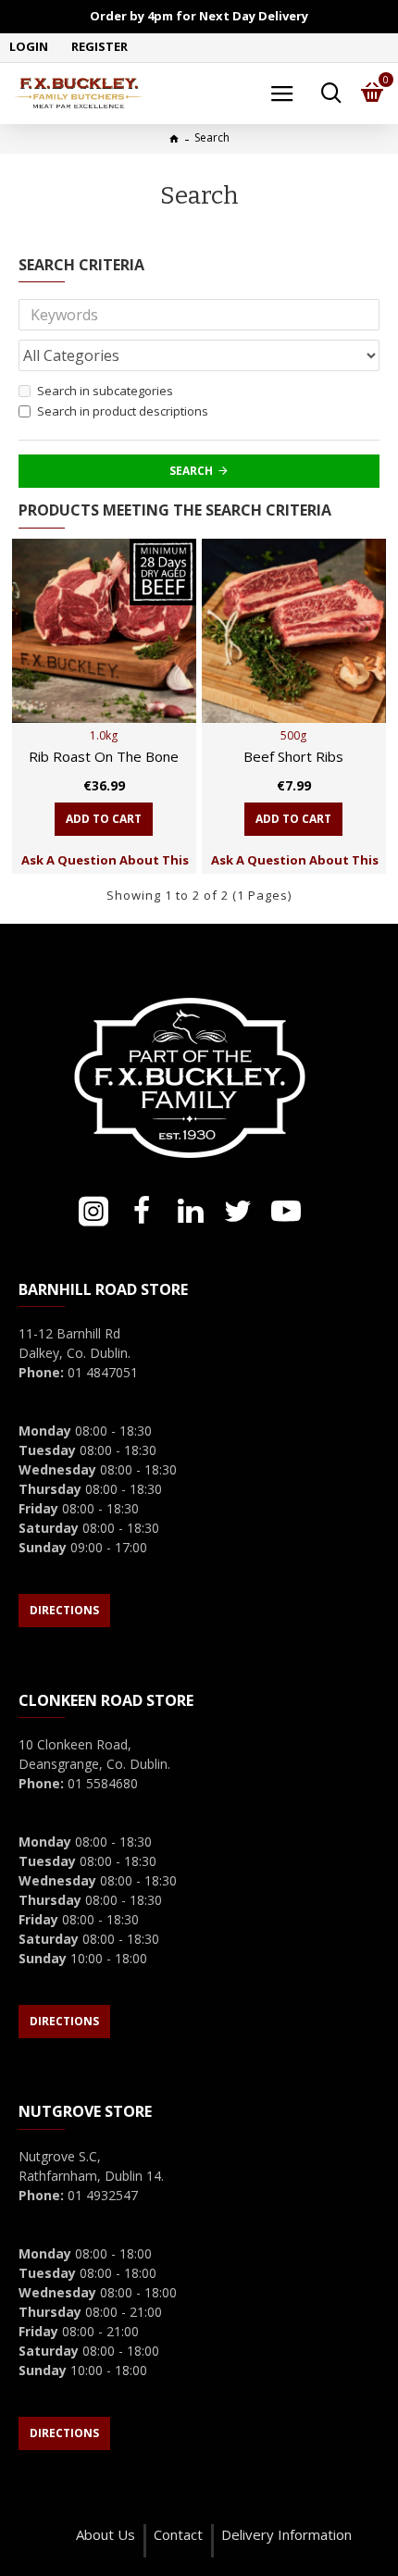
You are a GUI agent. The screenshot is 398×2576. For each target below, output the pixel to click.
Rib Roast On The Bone (104, 757)
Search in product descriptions (123, 411)
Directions (64, 1610)
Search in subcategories (105, 391)
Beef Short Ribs (293, 757)
